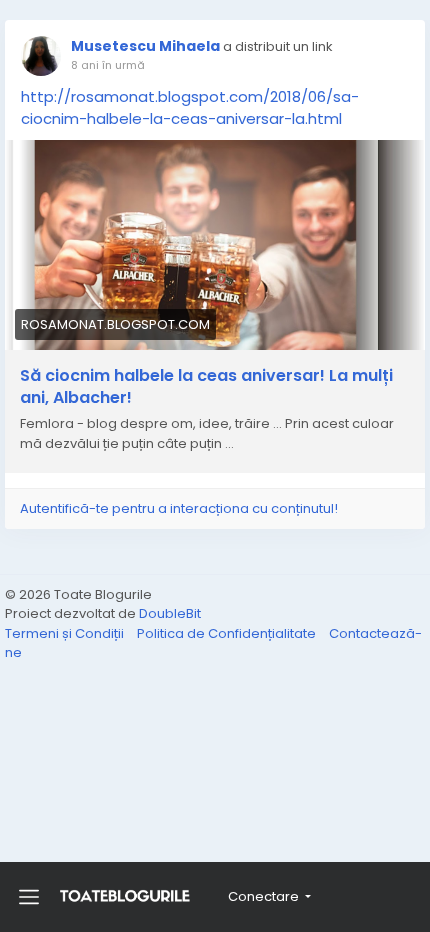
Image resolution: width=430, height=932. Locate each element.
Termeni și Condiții (66, 633)
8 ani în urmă (108, 65)
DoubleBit (170, 613)
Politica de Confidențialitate (228, 633)
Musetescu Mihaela (145, 46)
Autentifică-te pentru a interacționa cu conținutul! (179, 508)
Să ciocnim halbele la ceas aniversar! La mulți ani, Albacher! (206, 387)
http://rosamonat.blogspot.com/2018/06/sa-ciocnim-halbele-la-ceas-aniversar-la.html (190, 107)
